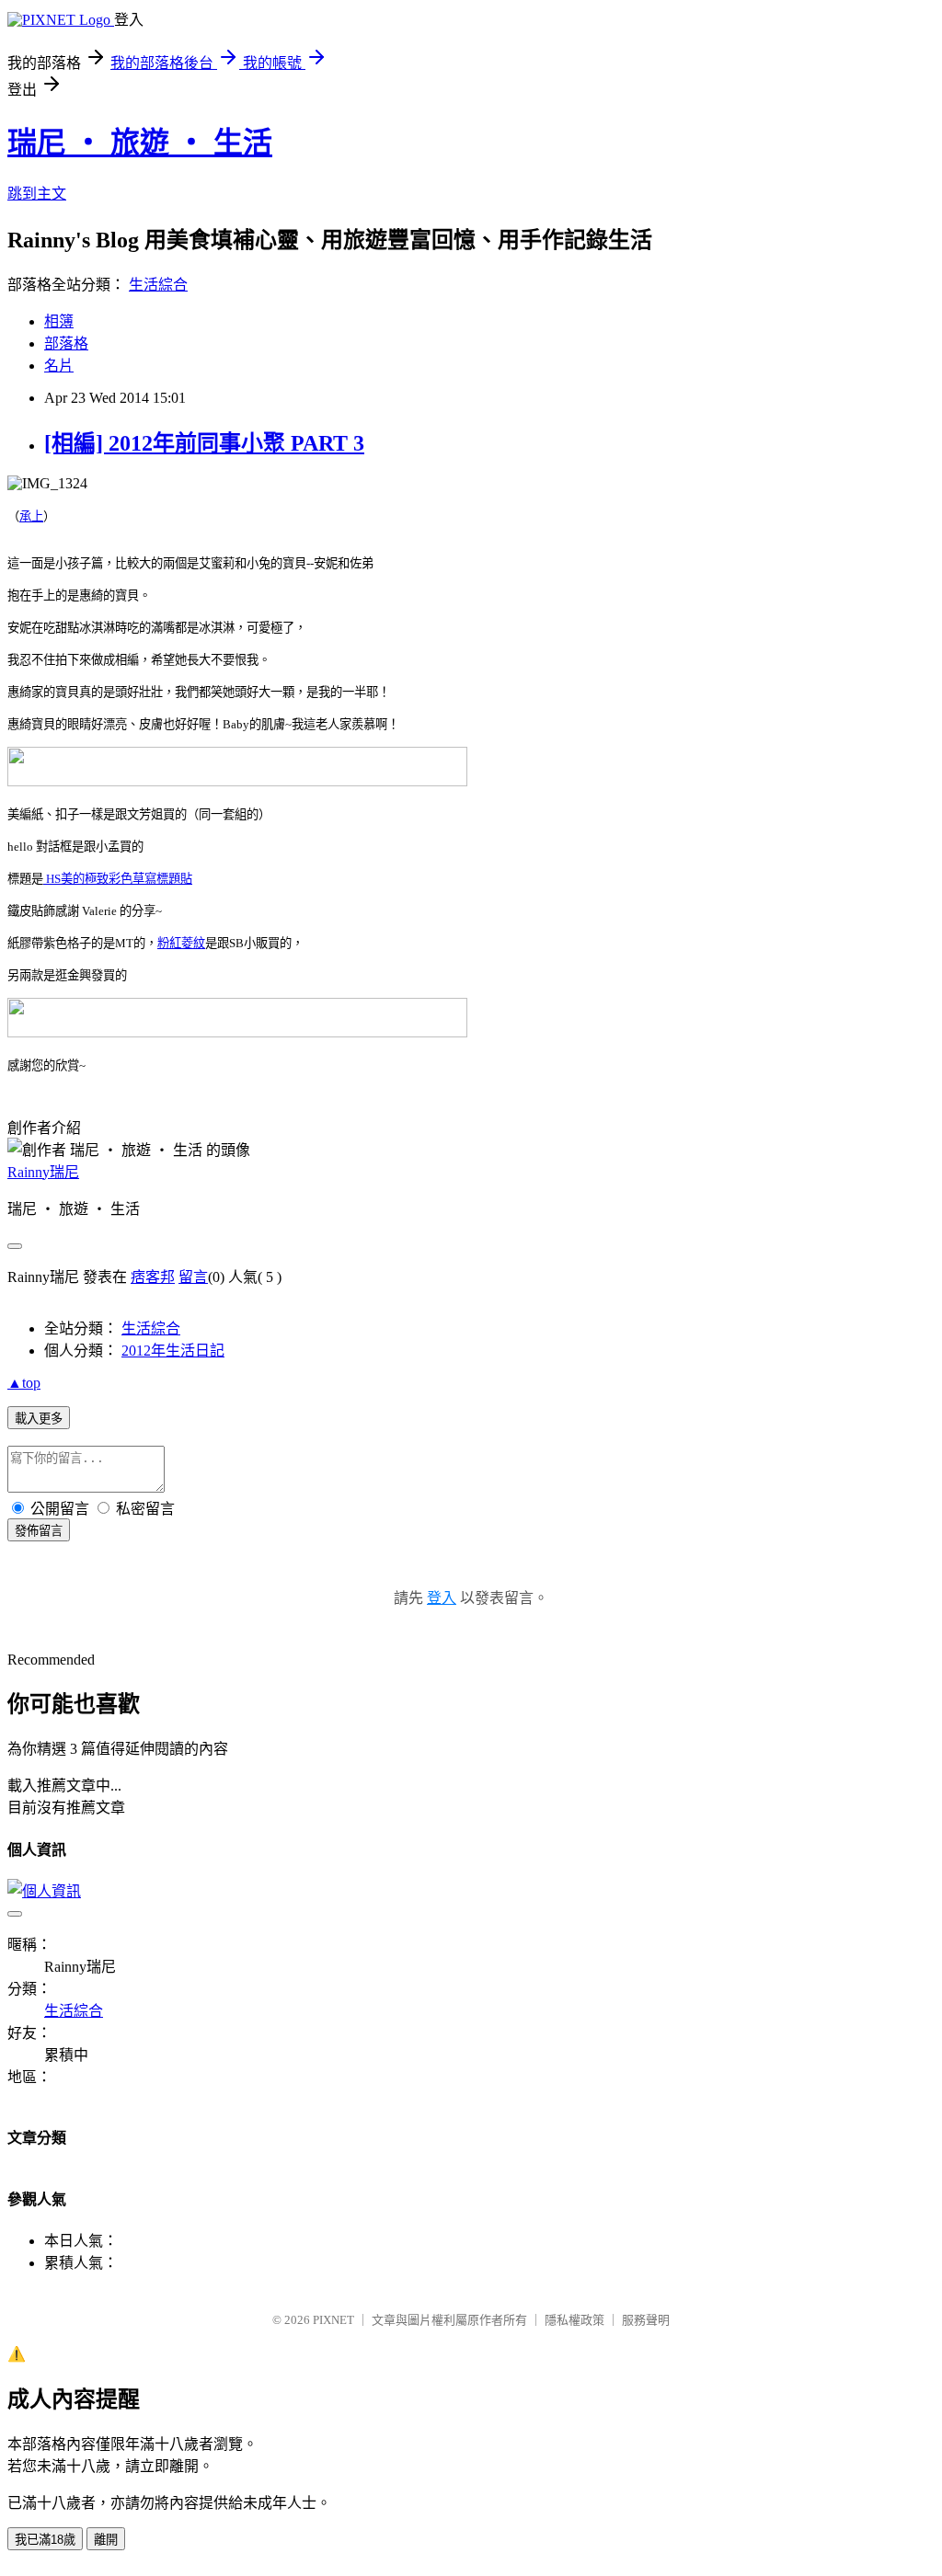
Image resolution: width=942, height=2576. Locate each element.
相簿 (59, 321)
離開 (106, 2540)
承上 (31, 516)
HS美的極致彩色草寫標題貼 (118, 879)
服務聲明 (646, 2320)
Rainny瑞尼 (43, 1172)
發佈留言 (39, 1531)
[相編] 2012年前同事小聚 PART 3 (204, 443)
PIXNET (333, 2320)
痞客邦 (153, 1277)
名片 (59, 366)
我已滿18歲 (45, 2540)
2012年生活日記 (173, 1351)
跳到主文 (37, 194)
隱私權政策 (574, 2320)
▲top (24, 1383)
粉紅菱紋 (181, 943)
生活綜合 (158, 285)
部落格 (66, 343)
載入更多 (39, 1419)
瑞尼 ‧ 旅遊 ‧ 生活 (140, 143)
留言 (193, 1277)
